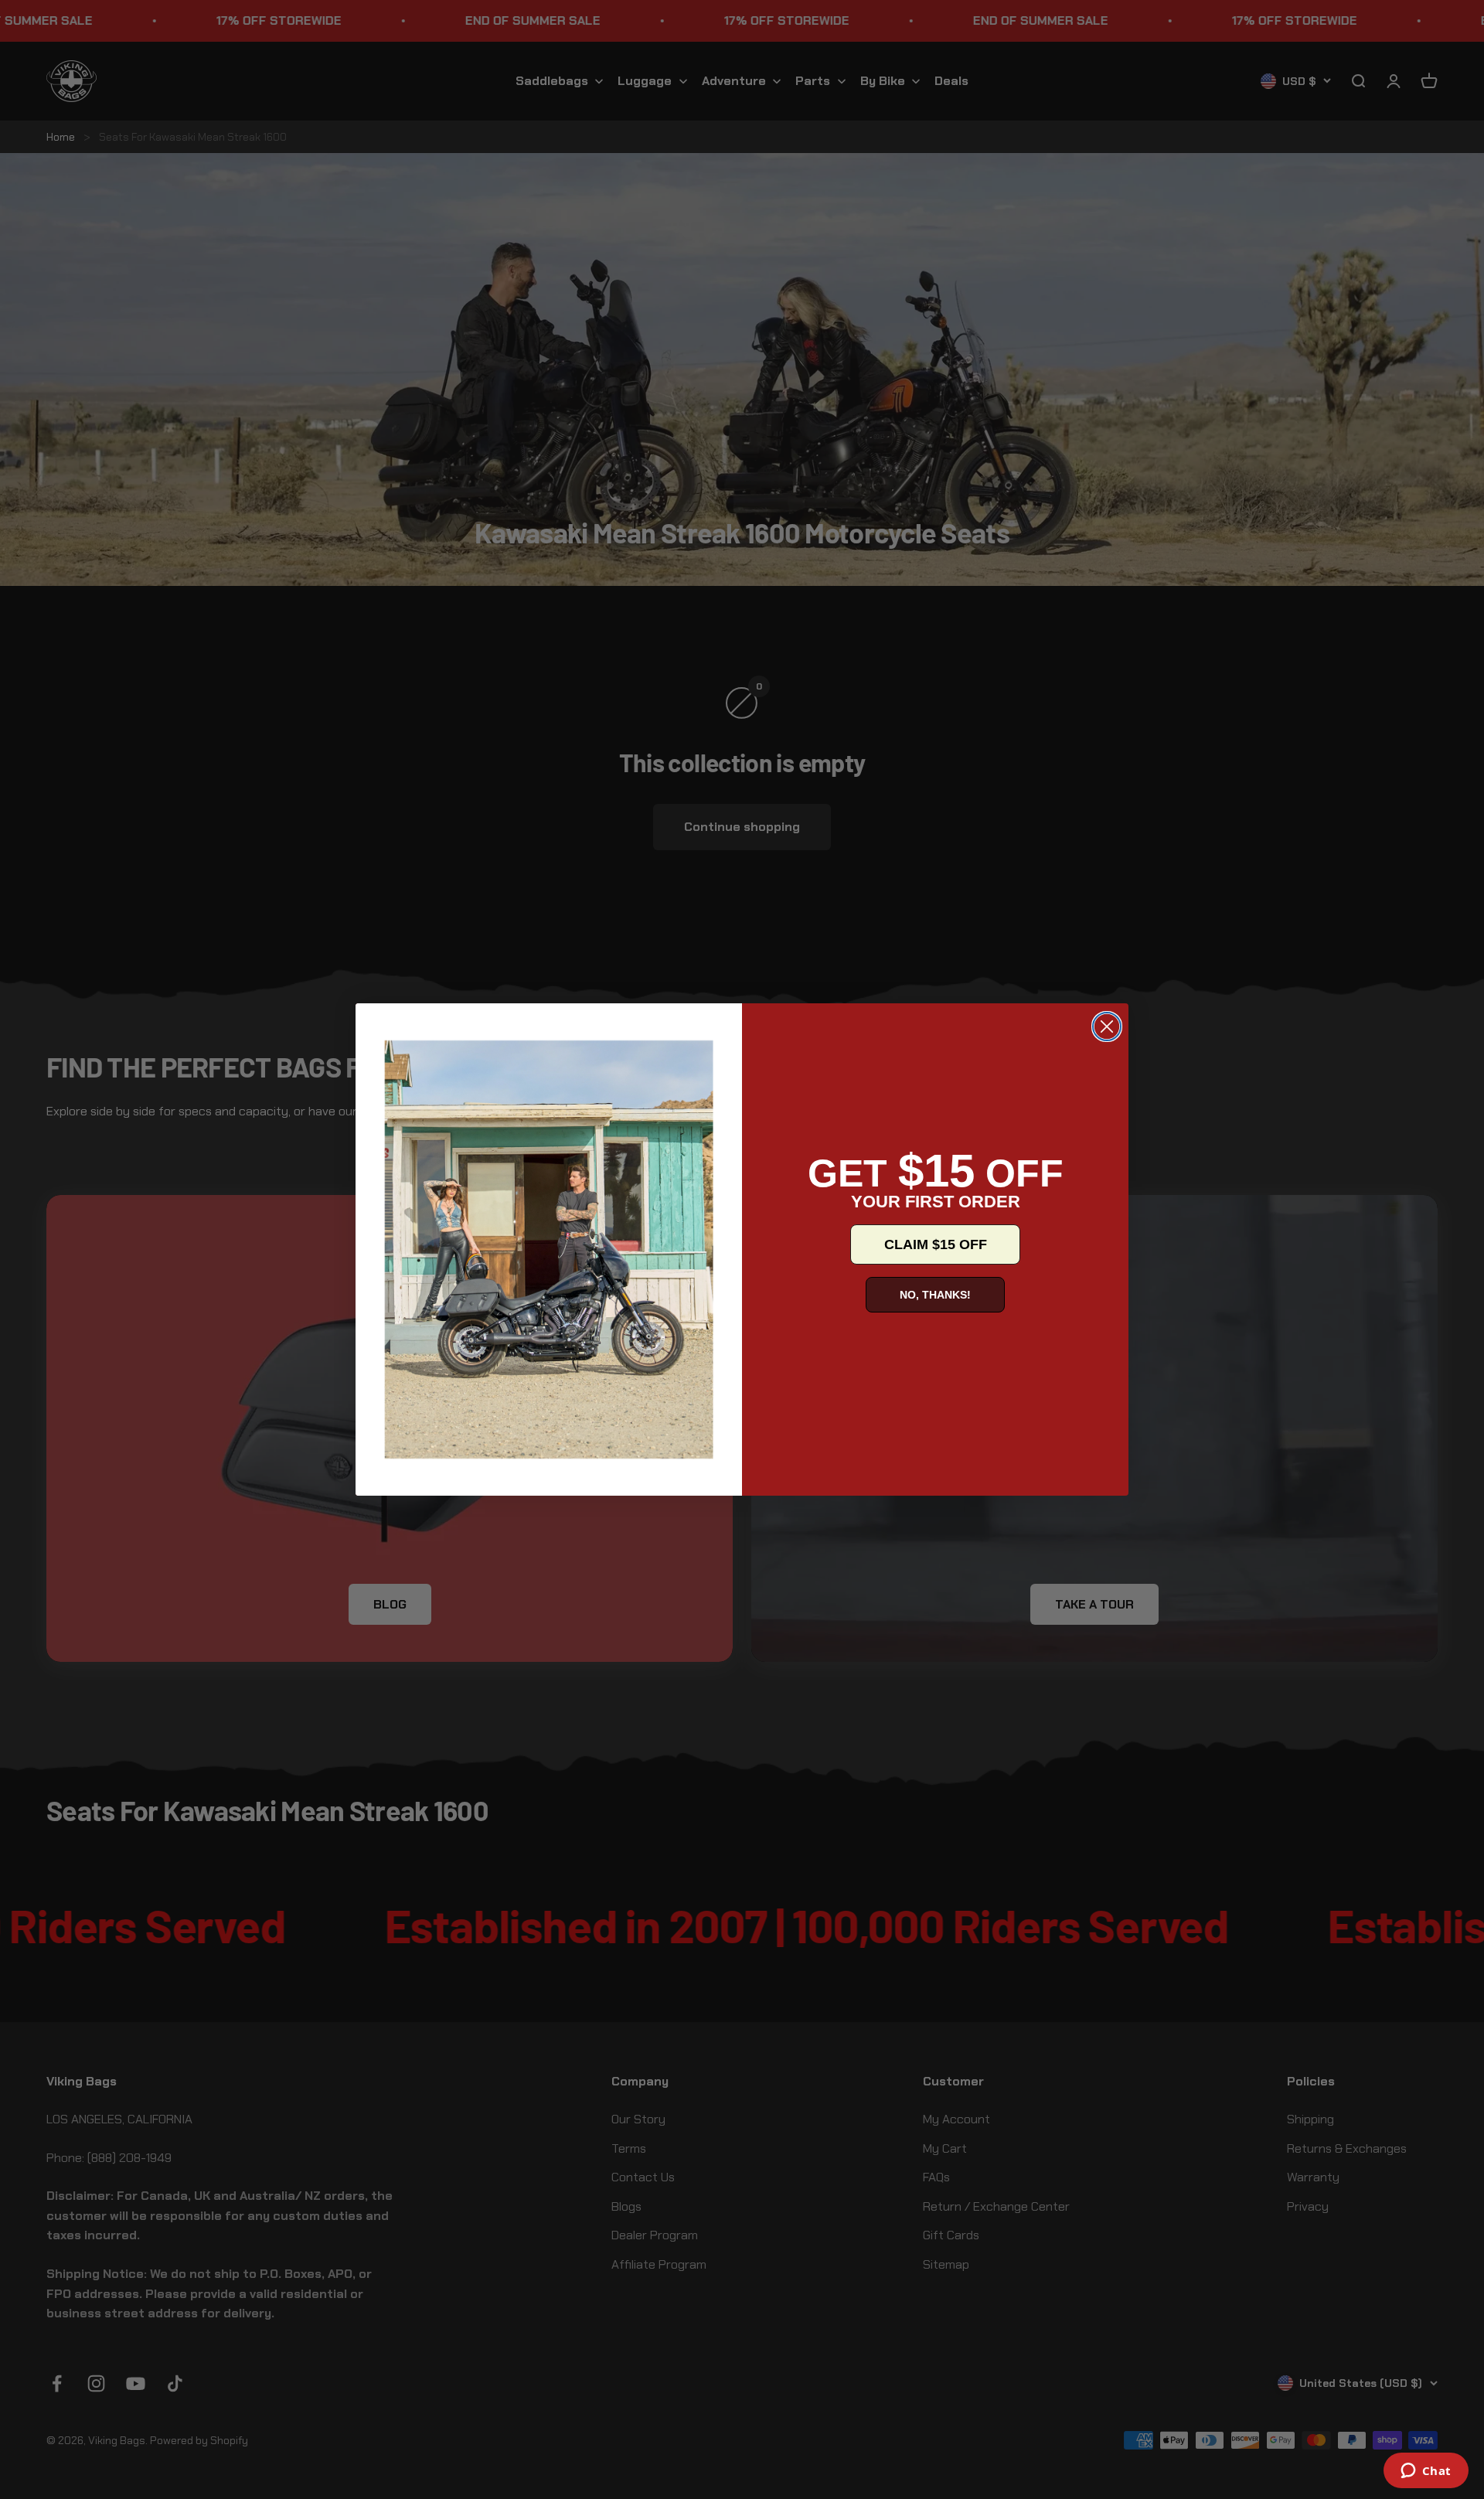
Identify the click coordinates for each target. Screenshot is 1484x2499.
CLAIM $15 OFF (936, 1244)
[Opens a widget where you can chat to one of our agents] (1426, 2472)
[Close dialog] (1107, 1026)
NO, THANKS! (935, 1295)
